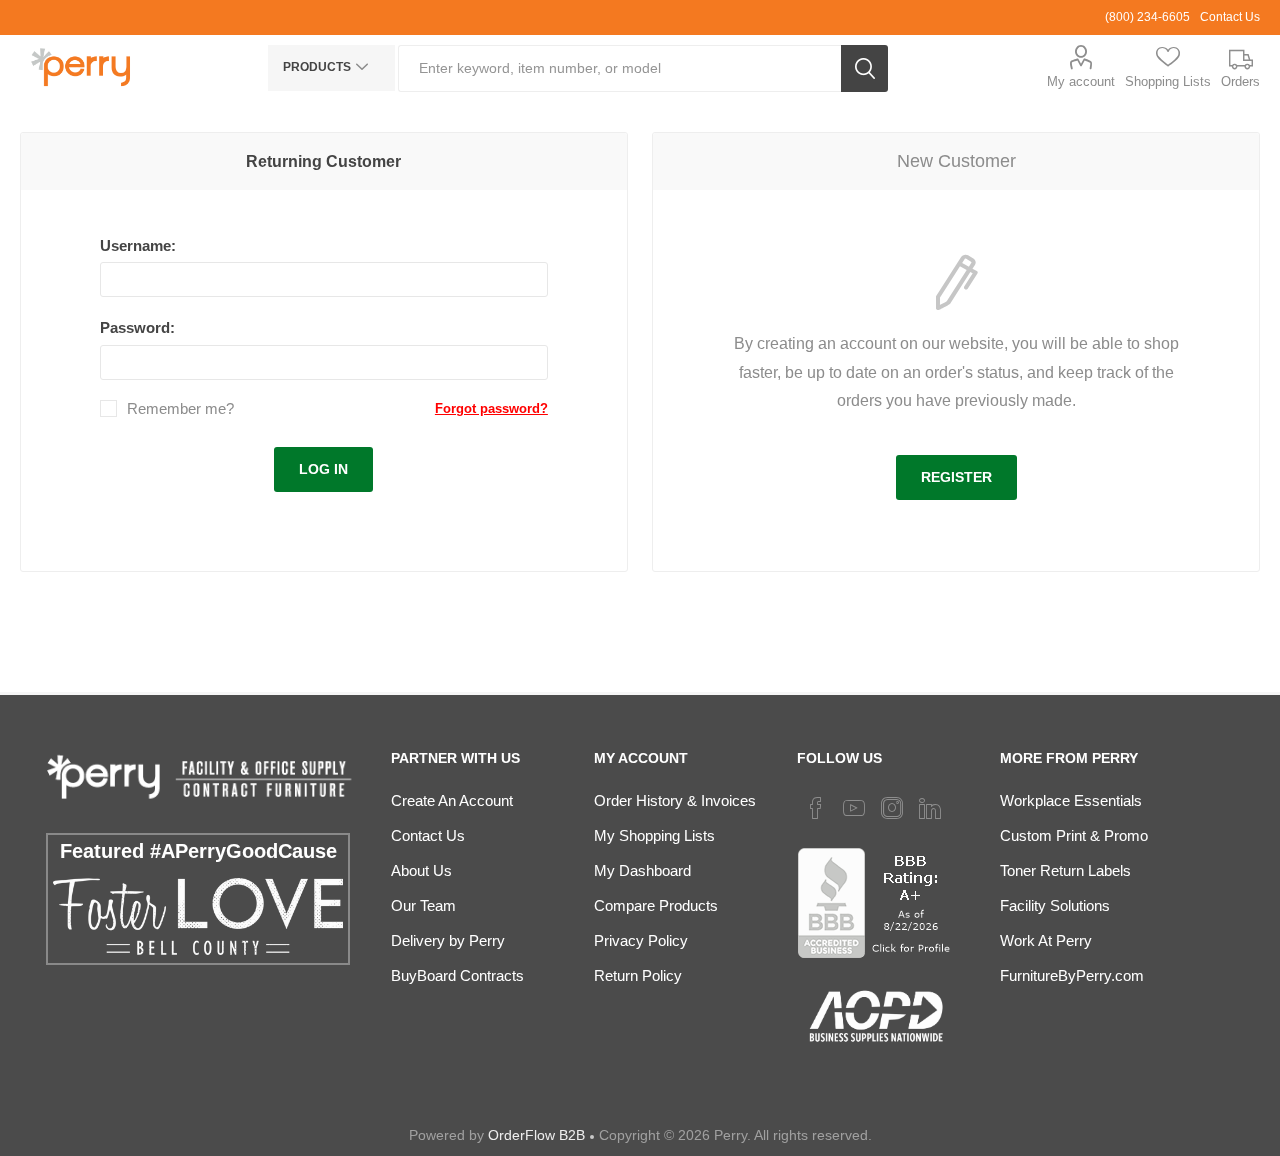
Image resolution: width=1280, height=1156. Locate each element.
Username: (138, 245)
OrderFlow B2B (536, 1135)
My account (1081, 81)
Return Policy (638, 975)
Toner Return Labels (1065, 870)
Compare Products (656, 905)
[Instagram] (892, 808)
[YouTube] (854, 808)
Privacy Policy (641, 940)
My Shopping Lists (654, 835)
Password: (137, 327)
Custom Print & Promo (1074, 835)
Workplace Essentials (1071, 800)
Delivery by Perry (448, 940)
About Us (421, 870)
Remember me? (180, 408)
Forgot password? (491, 408)
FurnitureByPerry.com (1072, 975)
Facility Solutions (1055, 905)
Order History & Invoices (675, 800)
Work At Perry (1046, 940)
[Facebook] (816, 808)
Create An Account (452, 800)
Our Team (423, 905)
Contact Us (1230, 17)
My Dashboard (642, 870)
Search (864, 68)
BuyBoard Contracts (457, 975)
